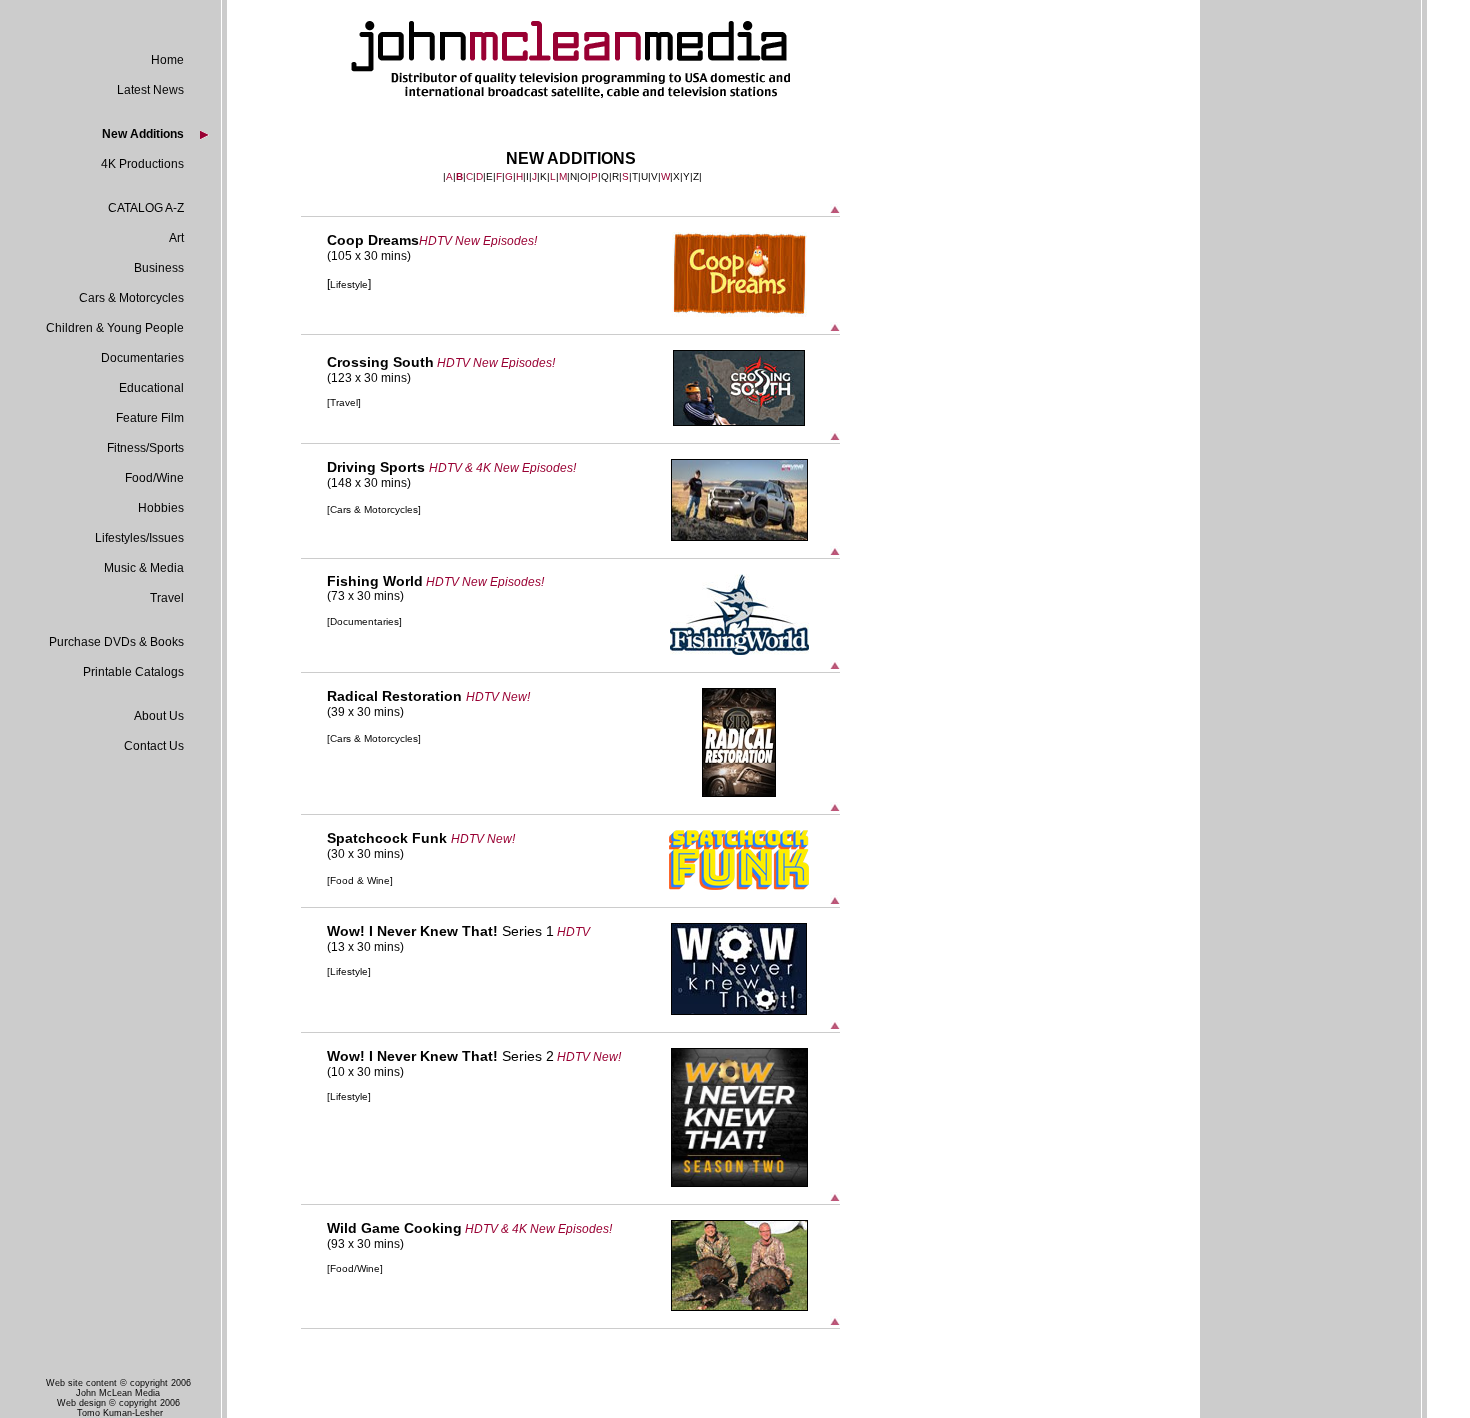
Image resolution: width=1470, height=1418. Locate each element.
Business (159, 268)
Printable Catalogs (133, 672)
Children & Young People (115, 328)
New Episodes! (535, 468)
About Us (159, 716)
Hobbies (161, 508)
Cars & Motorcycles (131, 298)
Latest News (150, 90)
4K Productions (142, 164)
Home (167, 60)
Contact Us (154, 746)
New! (501, 839)
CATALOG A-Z (146, 208)
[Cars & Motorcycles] (374, 509)
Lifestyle (349, 284)
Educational (151, 388)
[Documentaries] (364, 621)
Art (176, 238)
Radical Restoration (396, 696)
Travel (167, 598)
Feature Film (150, 418)
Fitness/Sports (145, 448)
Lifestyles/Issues (139, 538)
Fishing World (375, 581)
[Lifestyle (347, 971)
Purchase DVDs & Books (116, 642)
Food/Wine (154, 478)
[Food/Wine (353, 1268)
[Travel (342, 402)
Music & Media (144, 568)
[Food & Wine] (360, 880)
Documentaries (142, 358)
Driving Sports (378, 467)
